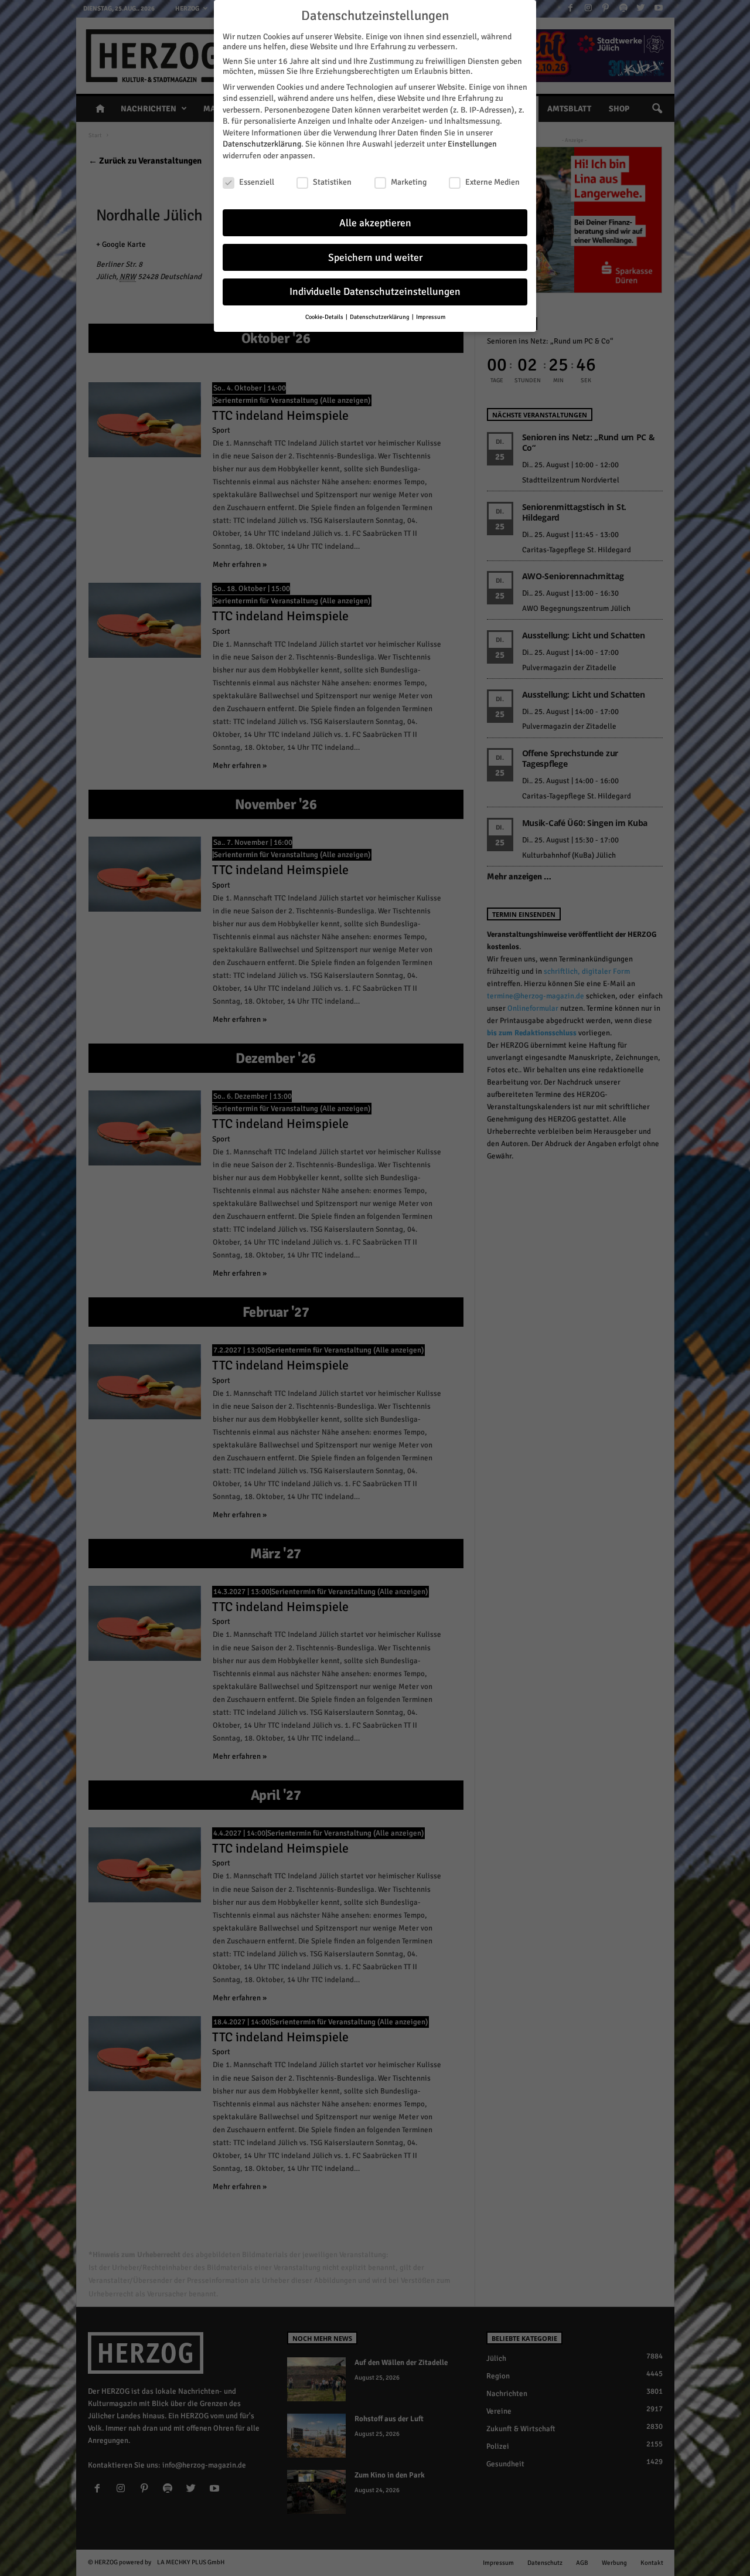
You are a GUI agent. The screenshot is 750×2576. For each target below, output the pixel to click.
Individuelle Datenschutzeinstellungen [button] (375, 292)
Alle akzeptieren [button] (375, 223)
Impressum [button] (431, 317)
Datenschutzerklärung (262, 144)
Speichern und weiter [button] (375, 258)
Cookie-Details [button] (325, 317)
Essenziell (257, 182)
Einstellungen (472, 144)
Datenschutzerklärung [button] (380, 317)
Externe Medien (492, 182)
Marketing (409, 182)
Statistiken (332, 182)
